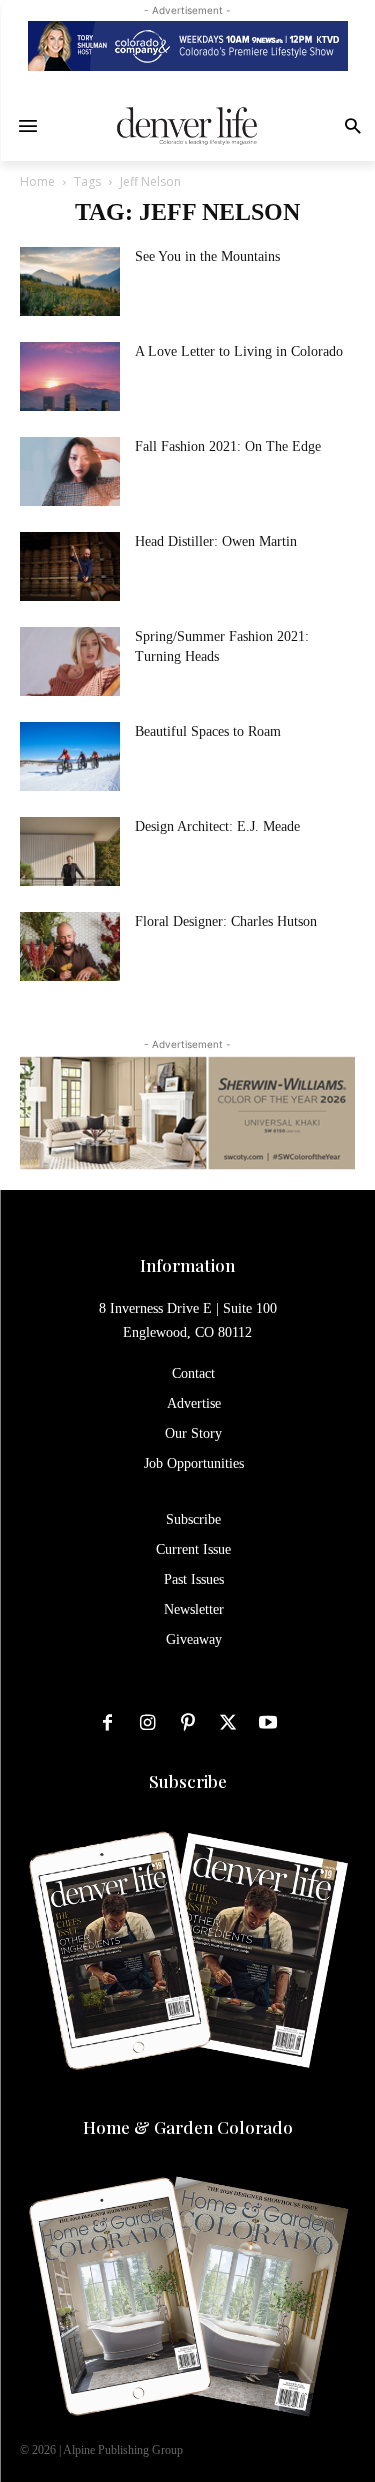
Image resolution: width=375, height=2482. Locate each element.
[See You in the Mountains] (70, 281)
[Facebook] (108, 1723)
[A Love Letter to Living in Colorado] (70, 376)
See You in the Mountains (207, 256)
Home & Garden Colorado (188, 2127)
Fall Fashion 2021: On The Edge (228, 446)
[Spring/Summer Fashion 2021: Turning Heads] (70, 661)
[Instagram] (148, 1723)
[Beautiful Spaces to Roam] (70, 756)
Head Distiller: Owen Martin (216, 541)
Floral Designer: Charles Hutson (226, 921)
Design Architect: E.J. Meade (217, 826)
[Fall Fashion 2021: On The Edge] (70, 471)
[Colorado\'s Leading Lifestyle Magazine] (187, 126)
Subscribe (188, 1781)
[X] (228, 1723)
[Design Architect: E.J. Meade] (70, 851)
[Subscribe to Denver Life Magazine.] (187, 1952)
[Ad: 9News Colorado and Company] (187, 46)
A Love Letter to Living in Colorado (239, 351)
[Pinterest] (188, 1723)
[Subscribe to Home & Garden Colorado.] (187, 2298)
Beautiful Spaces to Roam (208, 731)
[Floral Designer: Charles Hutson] (70, 946)
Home (37, 181)
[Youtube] (268, 1723)
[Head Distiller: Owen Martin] (70, 566)
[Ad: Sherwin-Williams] (187, 1112)
